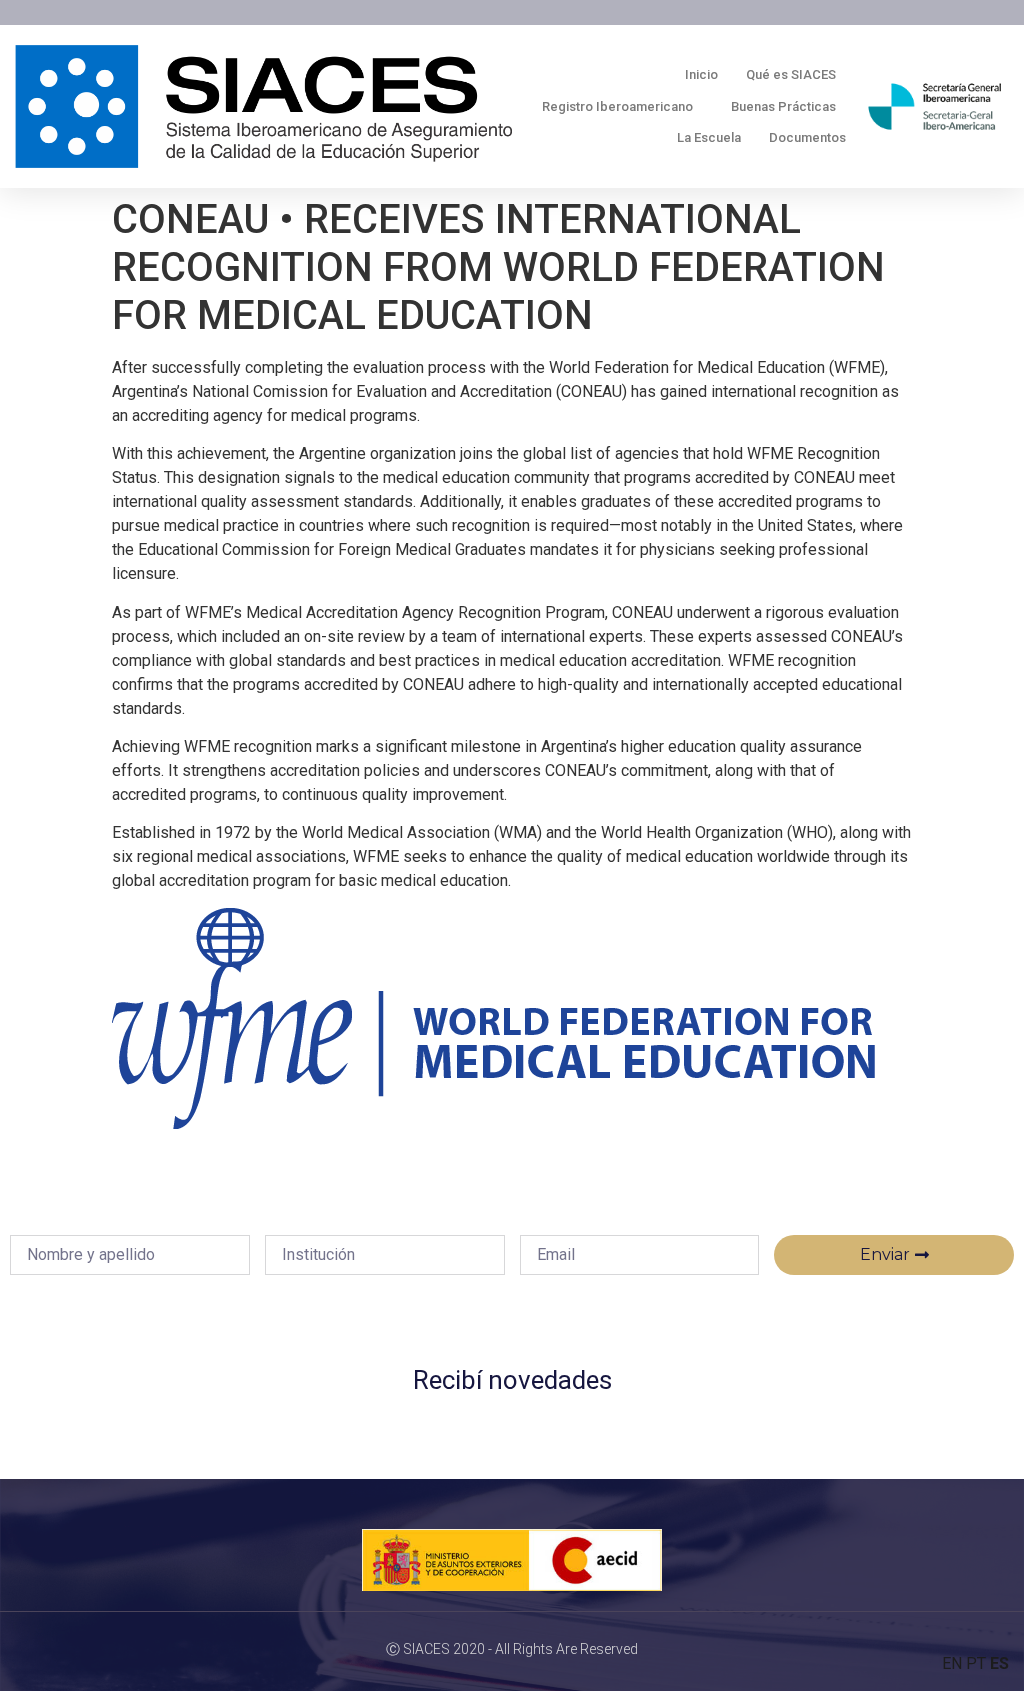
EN (952, 1663)
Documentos (807, 137)
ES (999, 1663)
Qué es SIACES (791, 74)
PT (976, 1663)
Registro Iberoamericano (617, 106)
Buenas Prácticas (783, 106)
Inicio (701, 74)
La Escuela (709, 137)
